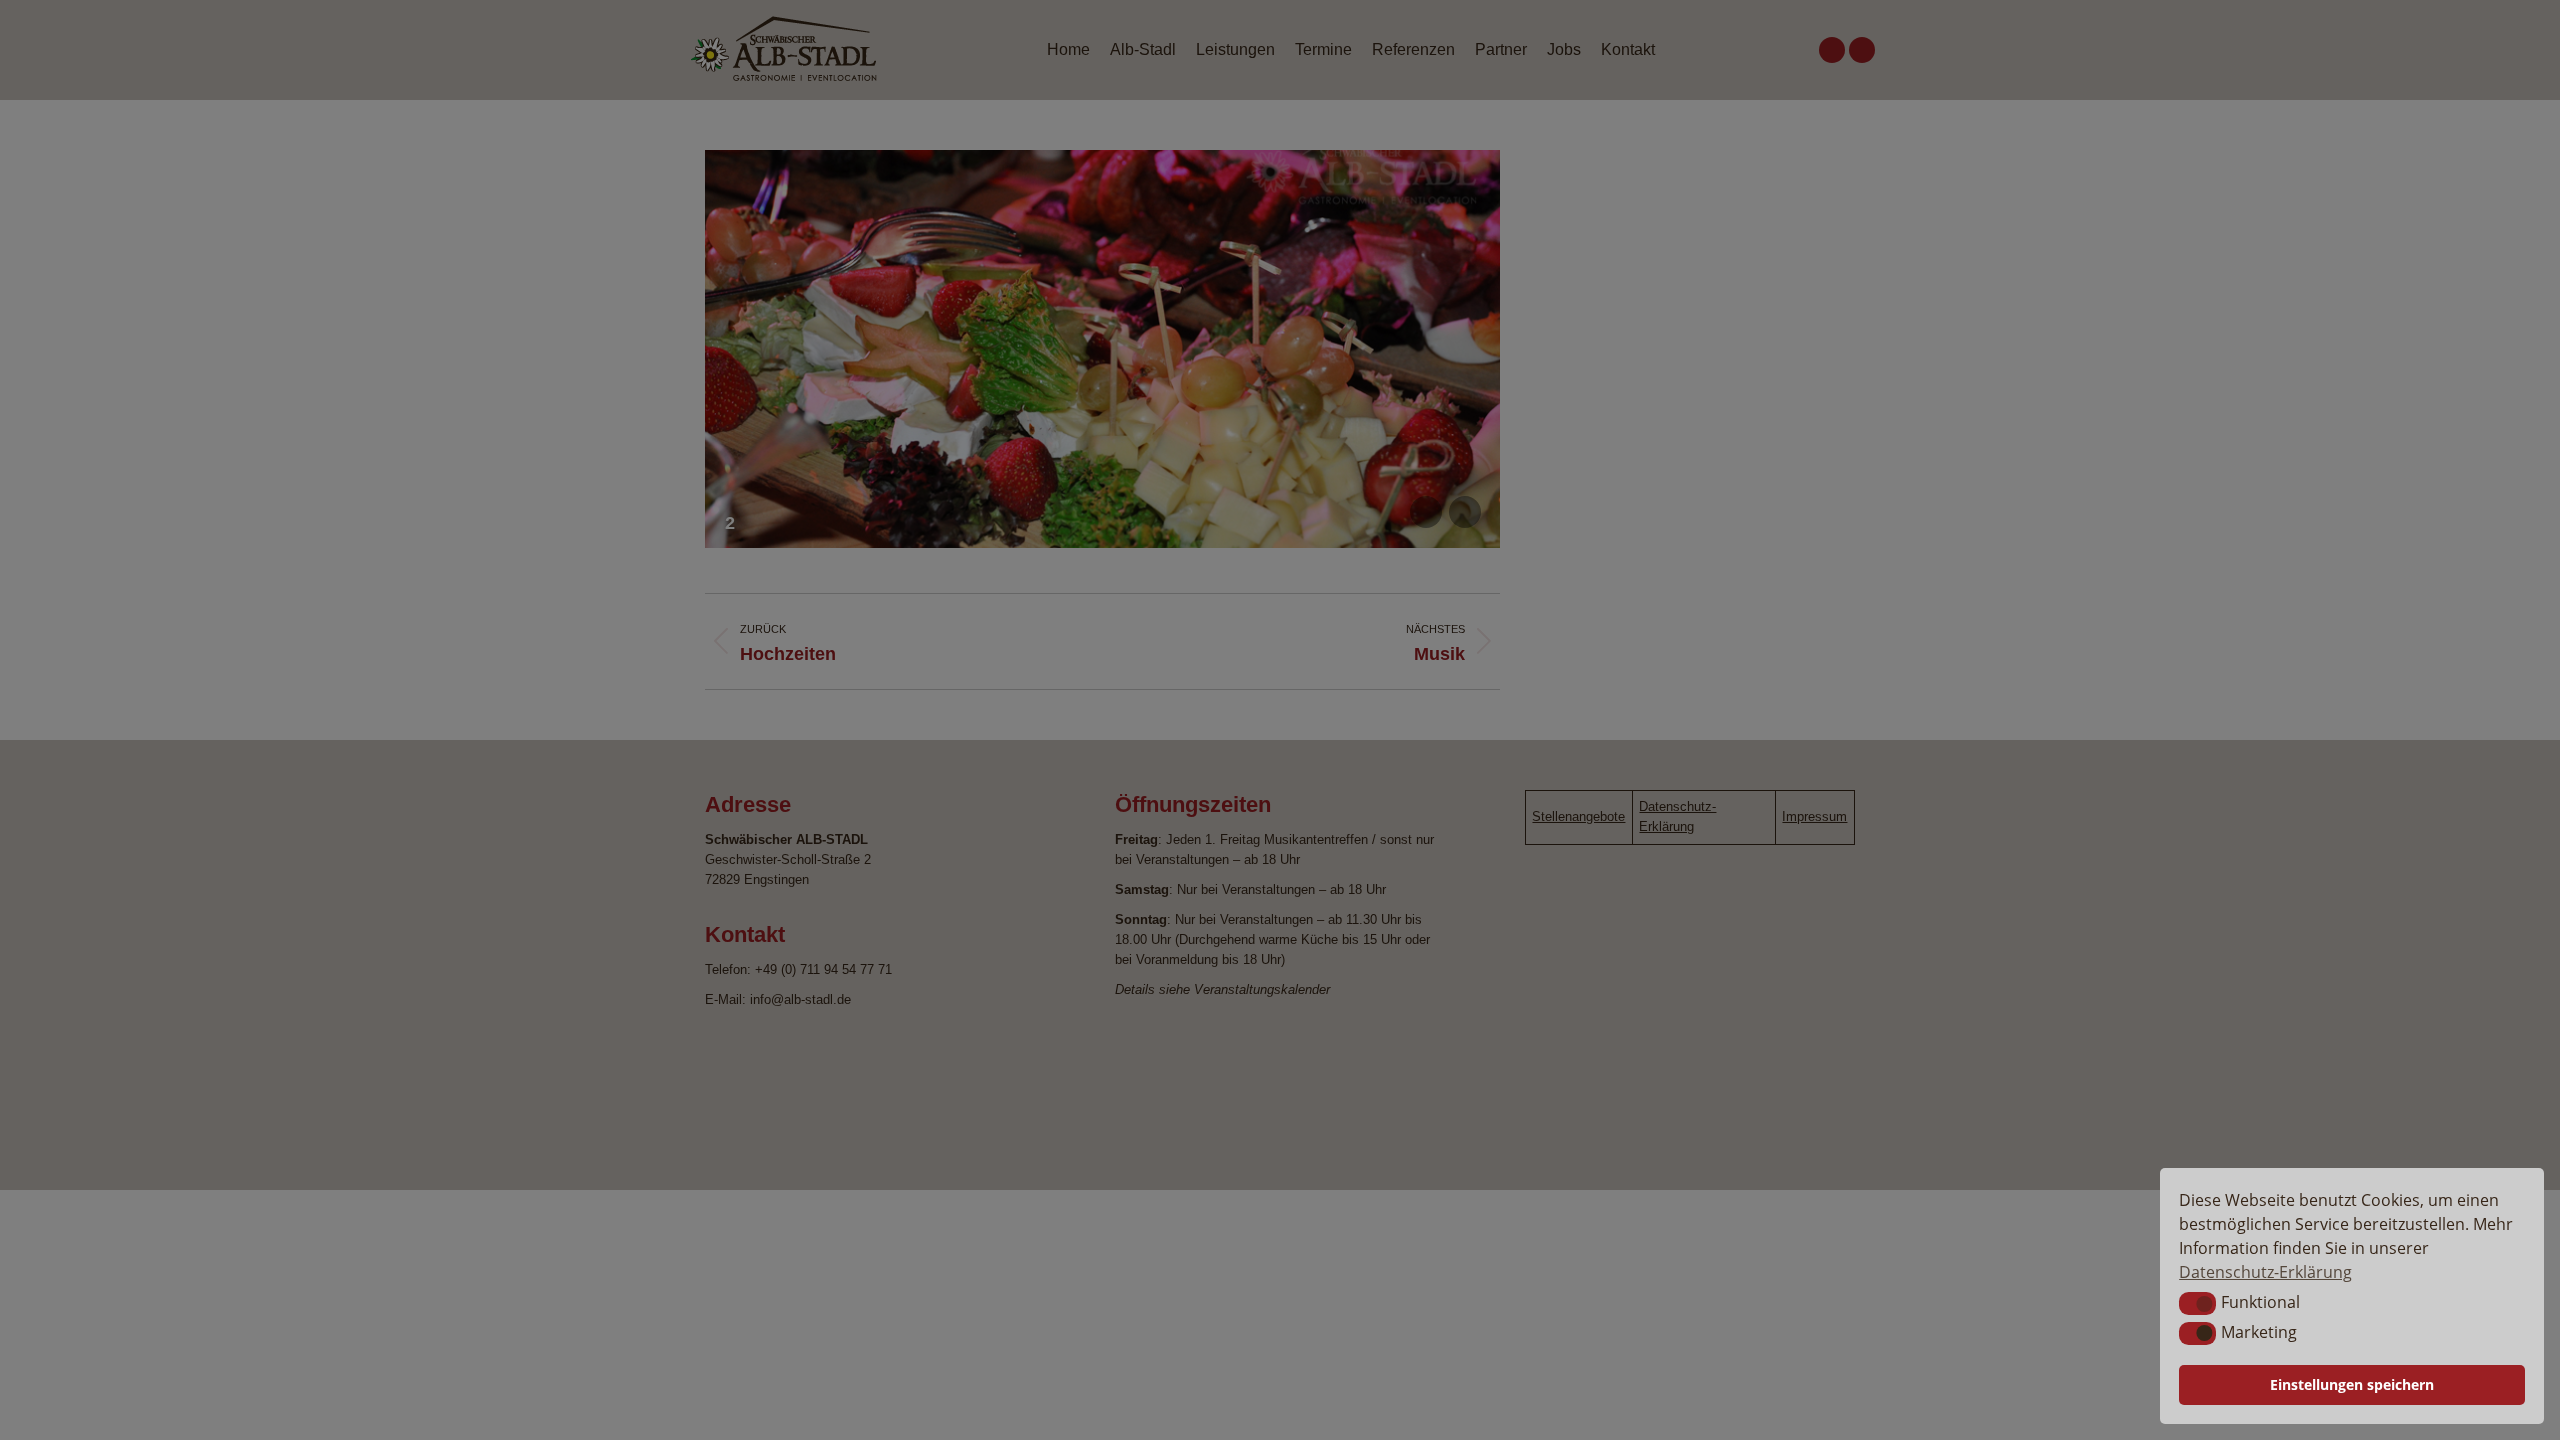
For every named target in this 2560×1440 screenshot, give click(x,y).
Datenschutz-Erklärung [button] (2265, 1272)
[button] (2197, 1303)
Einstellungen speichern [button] (2352, 1384)
